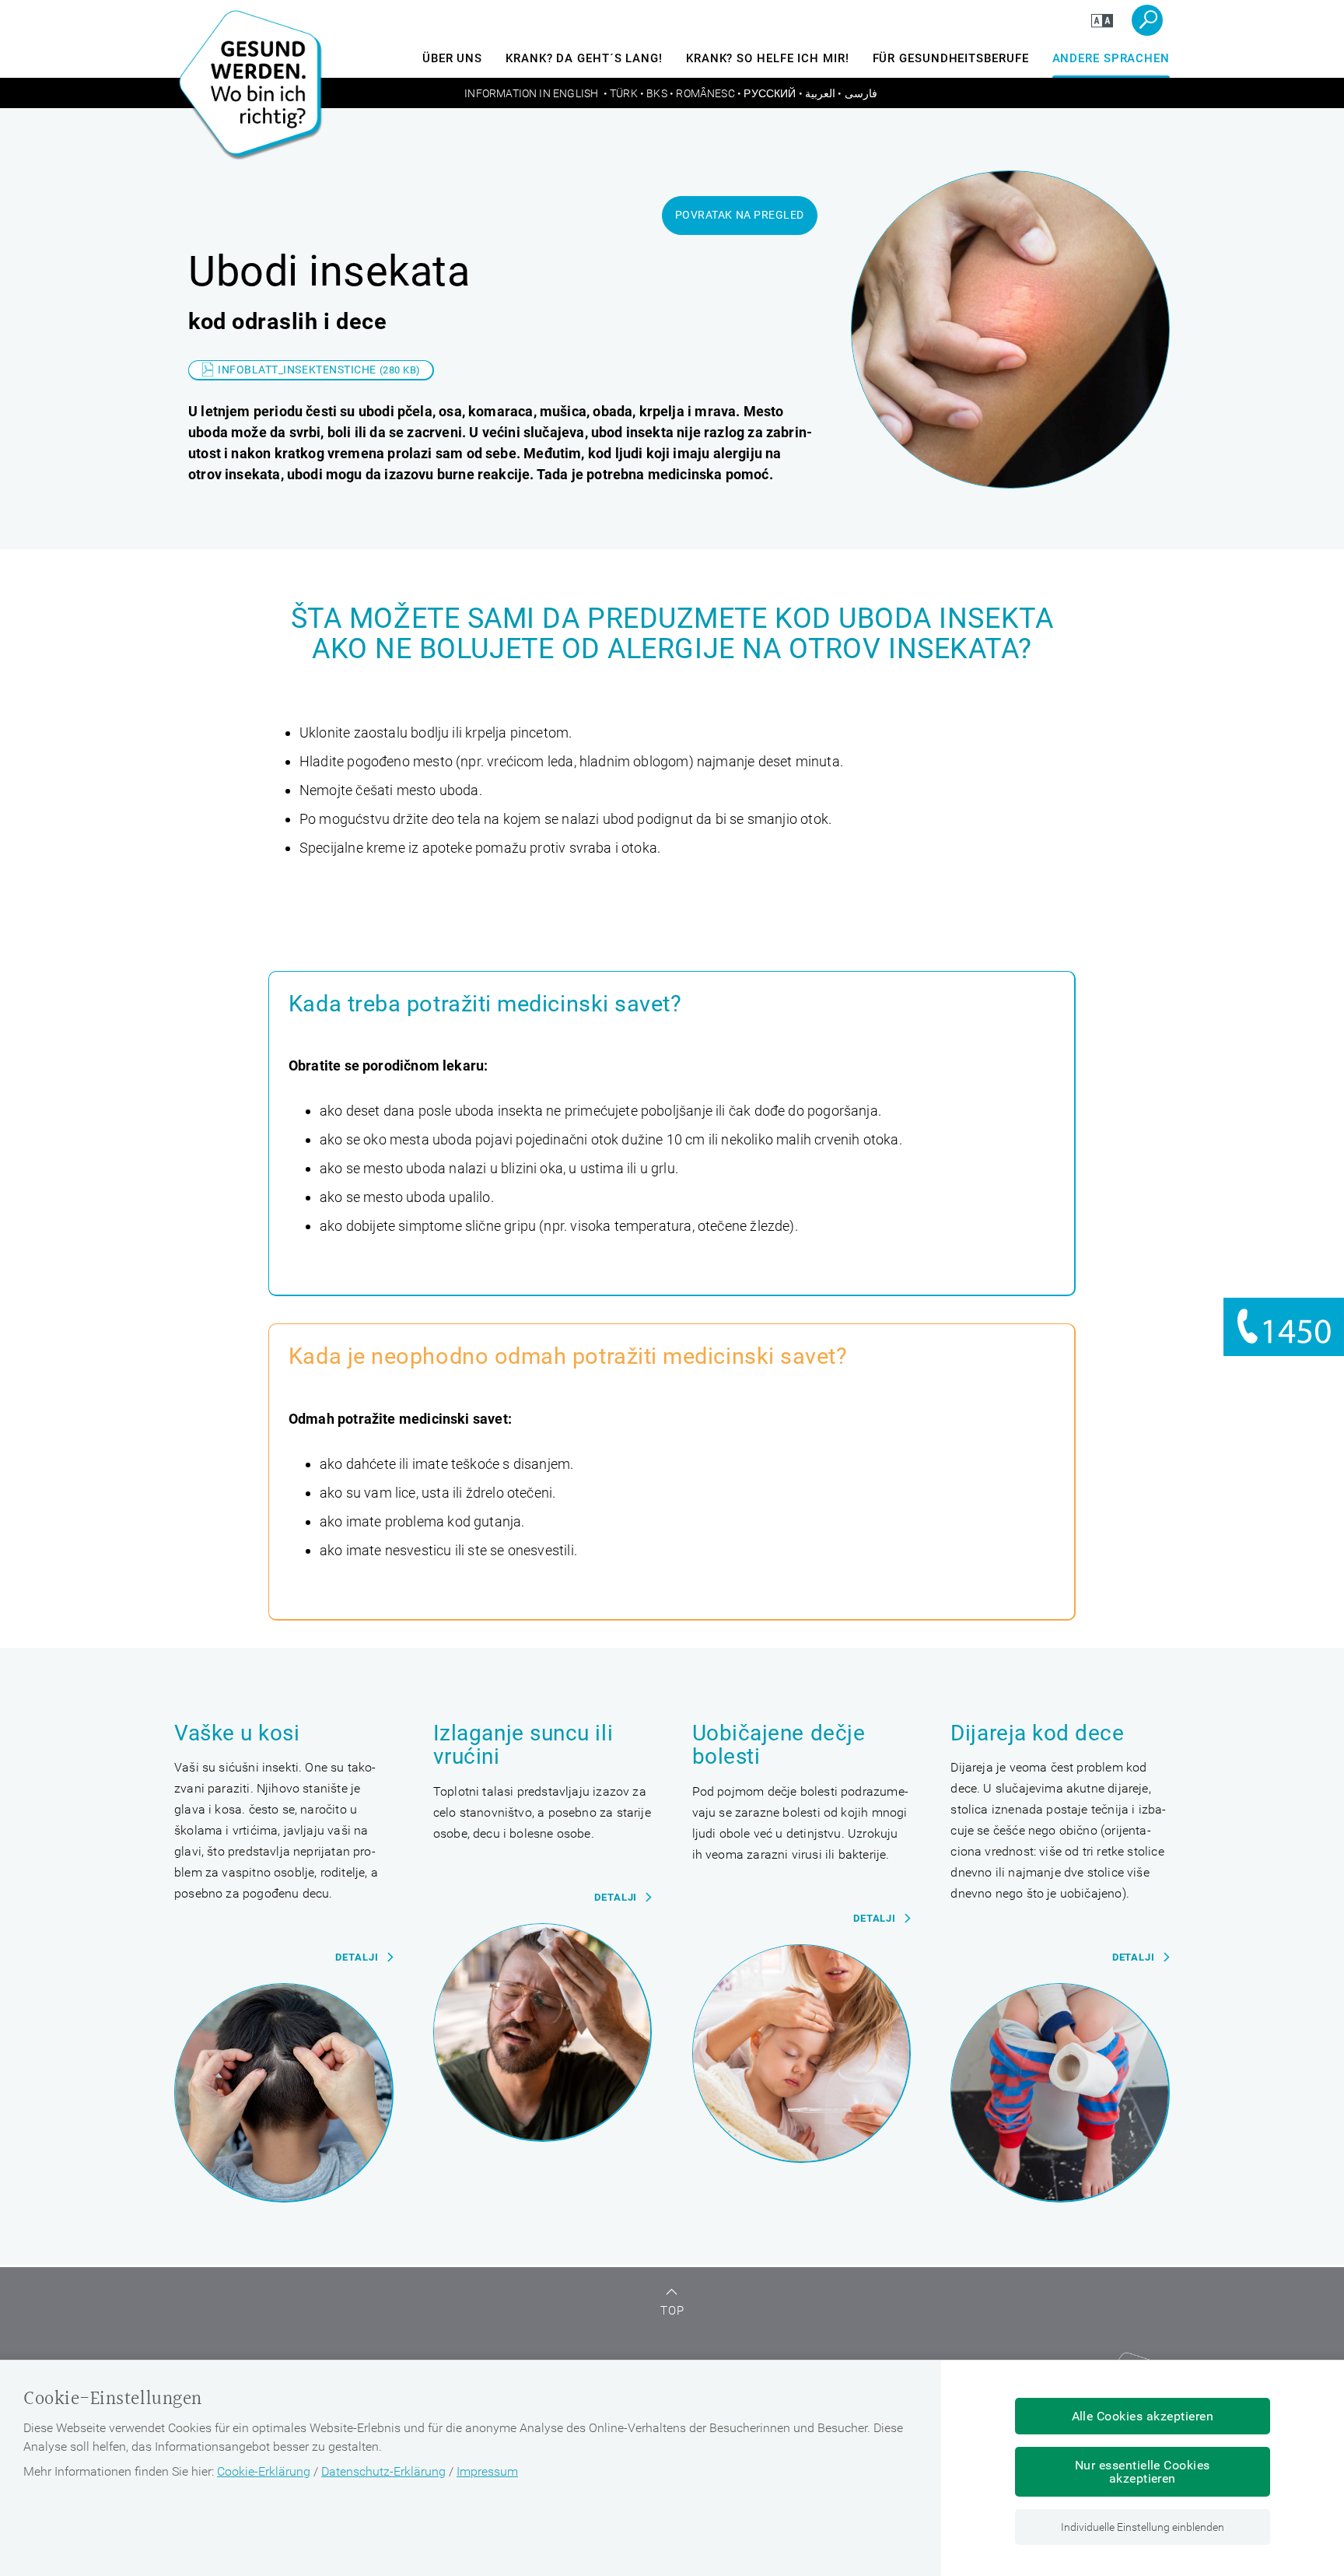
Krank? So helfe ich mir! (768, 58)
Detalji (357, 1957)
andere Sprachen (1111, 58)
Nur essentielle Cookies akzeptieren (1143, 2472)
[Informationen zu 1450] (1284, 1327)
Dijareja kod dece (1037, 1734)
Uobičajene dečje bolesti (779, 1745)
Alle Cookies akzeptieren (1143, 2416)
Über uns (452, 58)
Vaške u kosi (237, 1734)
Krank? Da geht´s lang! (584, 58)
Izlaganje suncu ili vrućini (523, 1745)
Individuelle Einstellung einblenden (1143, 2527)
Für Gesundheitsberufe (951, 58)
